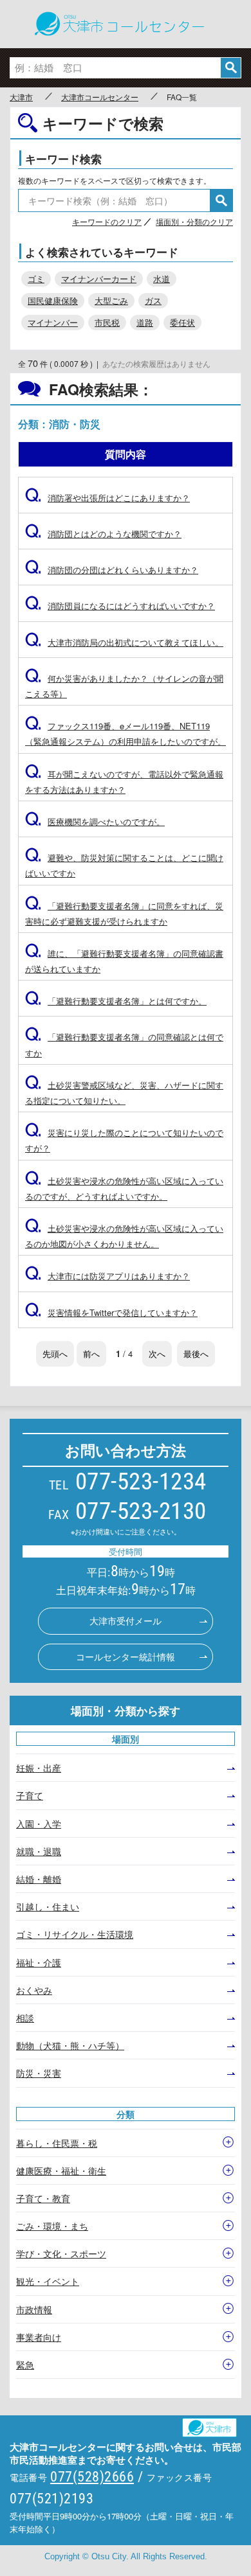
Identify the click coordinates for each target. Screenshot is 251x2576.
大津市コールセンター (100, 97)
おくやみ (34, 1990)
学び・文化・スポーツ (61, 2253)
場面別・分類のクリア (194, 221)
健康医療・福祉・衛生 (61, 2171)
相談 (25, 2018)
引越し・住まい (48, 1906)
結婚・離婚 (39, 1879)
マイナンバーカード (99, 279)
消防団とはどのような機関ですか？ (103, 534)
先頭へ (55, 1354)
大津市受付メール (126, 1621)
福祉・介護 (39, 1962)
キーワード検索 (63, 159)
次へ (157, 1354)
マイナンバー (53, 322)
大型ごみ (111, 300)
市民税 (107, 322)
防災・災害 (39, 2073)
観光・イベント (48, 2281)
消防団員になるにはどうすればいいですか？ (120, 606)
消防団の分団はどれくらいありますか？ (112, 570)
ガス (153, 300)
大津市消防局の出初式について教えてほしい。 (124, 642)
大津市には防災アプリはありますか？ (107, 1276)
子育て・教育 (43, 2198)
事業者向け (39, 2337)
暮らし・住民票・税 (57, 2143)
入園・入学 (39, 1824)
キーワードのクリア (107, 221)
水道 (162, 279)
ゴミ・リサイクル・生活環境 (75, 1934)
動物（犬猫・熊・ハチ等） (70, 2045)
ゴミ (36, 279)
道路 (145, 322)
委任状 (182, 322)
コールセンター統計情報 (126, 1657)
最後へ (196, 1354)
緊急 (25, 2365)
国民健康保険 (53, 300)
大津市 (21, 97)
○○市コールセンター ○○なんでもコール (126, 24)
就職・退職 (39, 1851)
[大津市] (215, 2424)
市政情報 (34, 2309)
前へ (91, 1354)
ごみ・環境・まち (52, 2226)
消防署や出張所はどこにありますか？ (107, 498)
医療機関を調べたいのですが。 (95, 822)
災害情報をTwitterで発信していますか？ (111, 1312)
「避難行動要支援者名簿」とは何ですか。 (116, 1001)
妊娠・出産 (39, 1768)
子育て (30, 1795)
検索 (231, 68)
